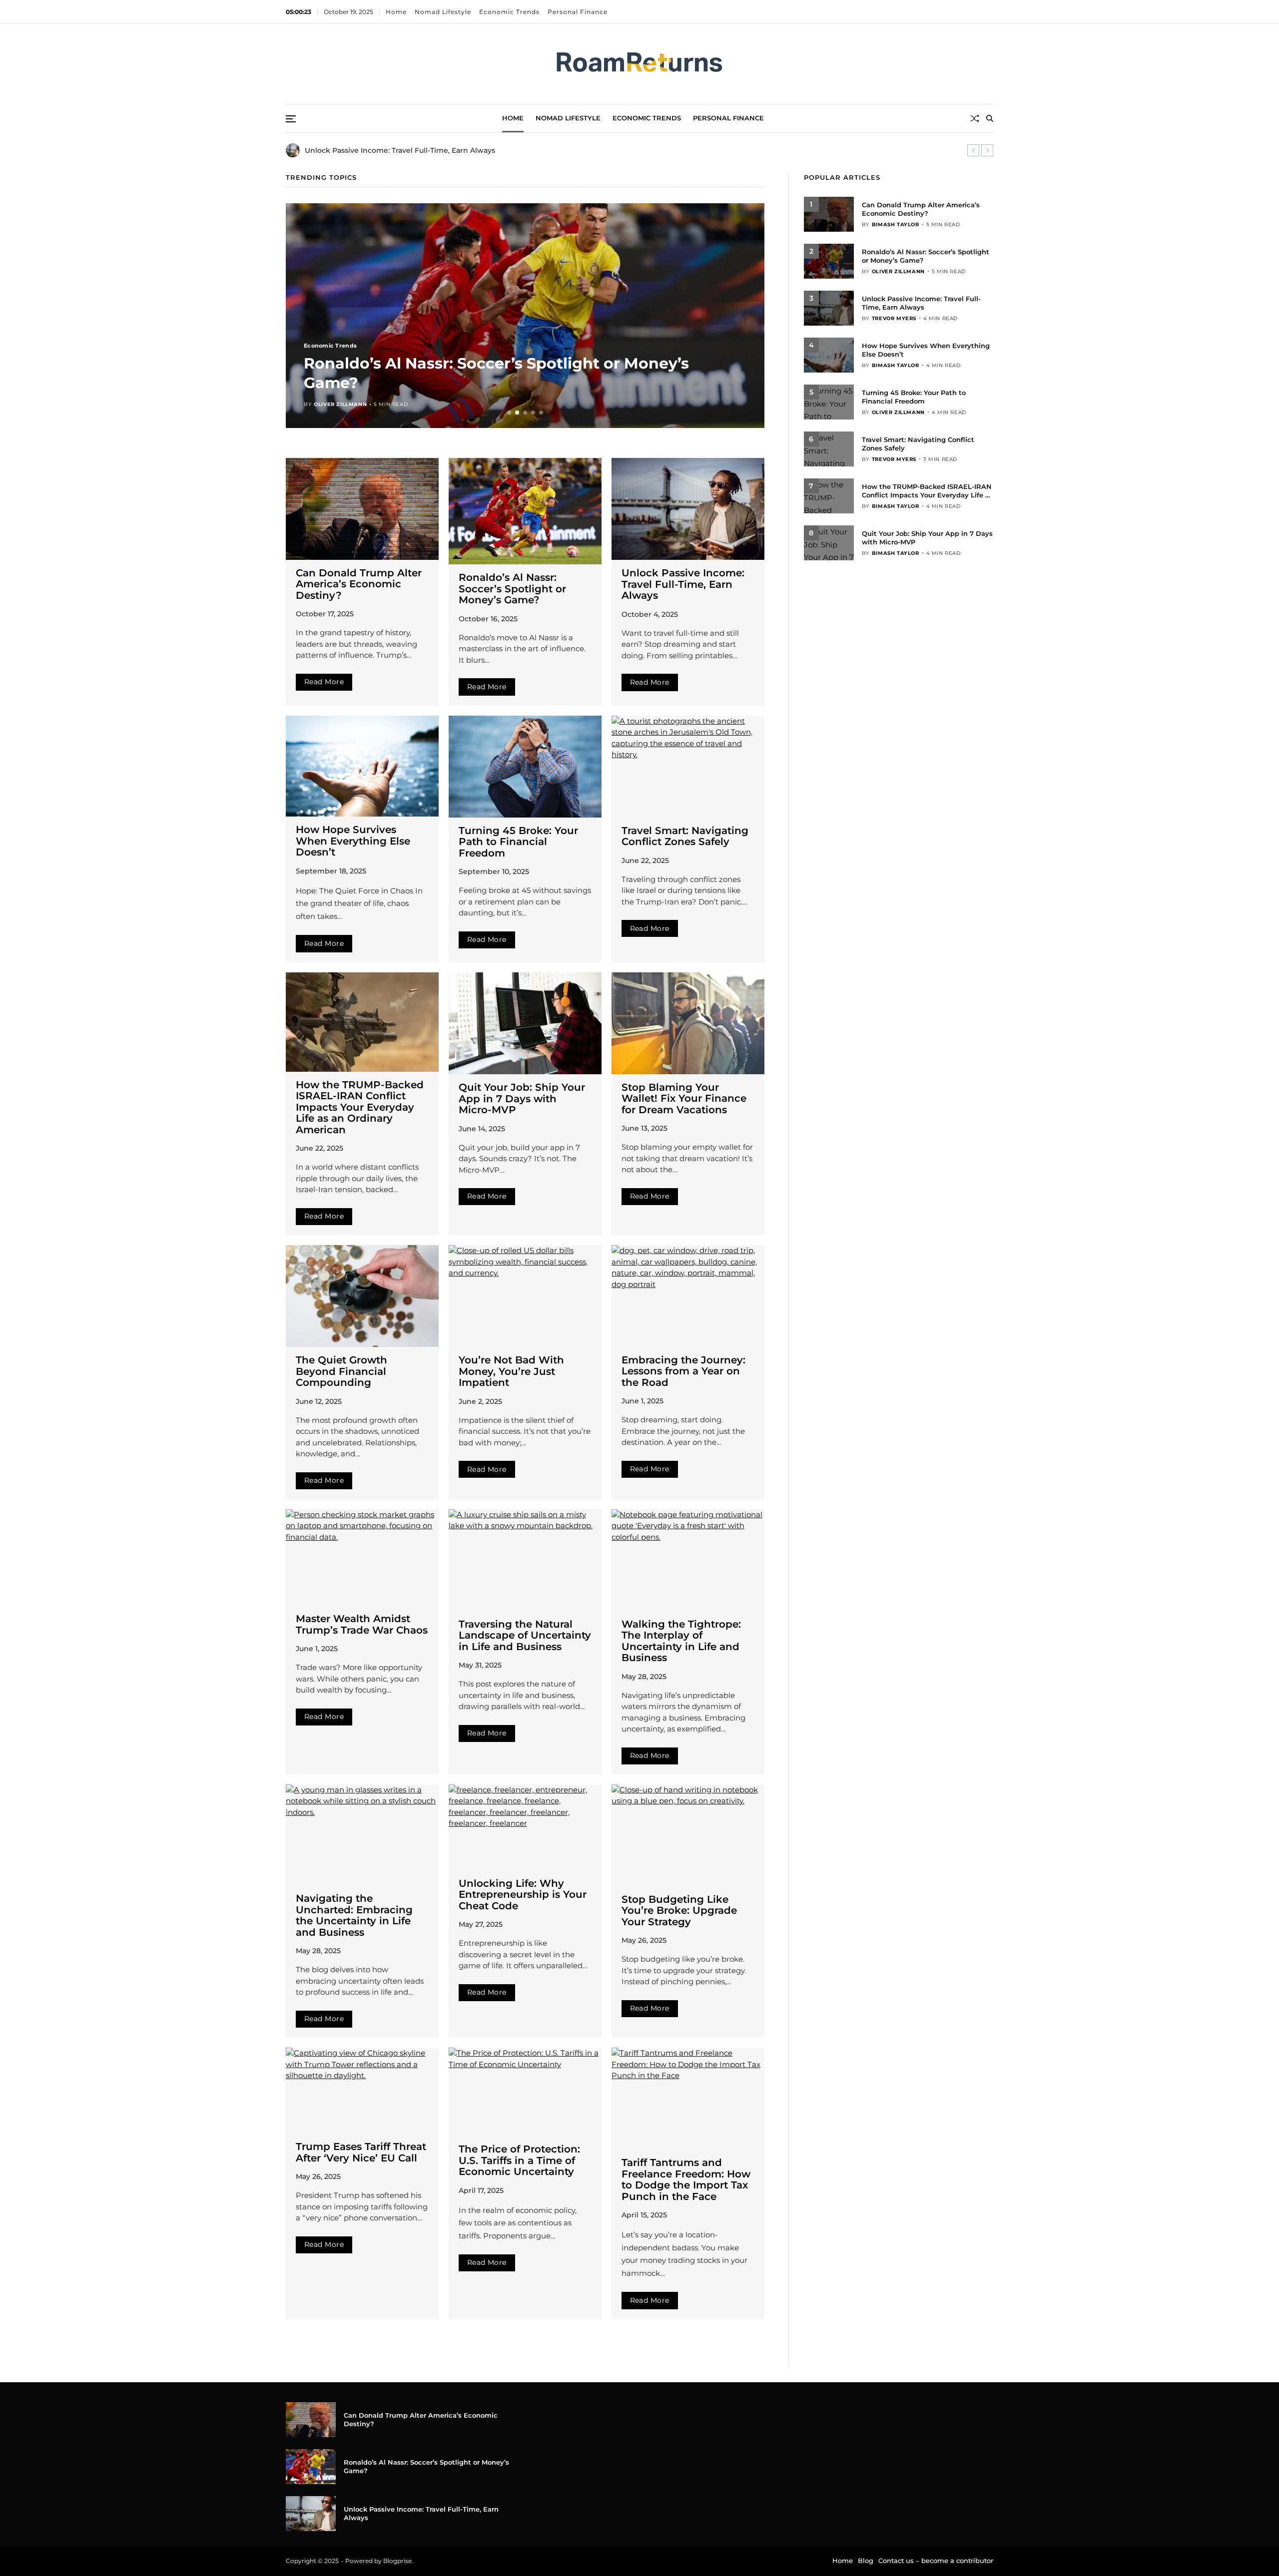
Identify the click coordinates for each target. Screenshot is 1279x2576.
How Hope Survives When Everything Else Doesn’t (353, 841)
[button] (973, 150)
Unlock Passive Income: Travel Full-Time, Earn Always (514, 383)
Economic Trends (510, 12)
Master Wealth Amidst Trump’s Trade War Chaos (362, 1624)
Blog (866, 2561)
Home (397, 12)
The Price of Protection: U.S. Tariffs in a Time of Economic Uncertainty (519, 2160)
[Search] (990, 118)
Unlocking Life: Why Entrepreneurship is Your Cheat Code (523, 1895)
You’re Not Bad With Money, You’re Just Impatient (511, 1371)
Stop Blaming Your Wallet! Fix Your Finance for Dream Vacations (684, 1098)
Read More (324, 682)
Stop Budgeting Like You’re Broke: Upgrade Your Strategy (679, 1911)
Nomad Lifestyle (443, 12)
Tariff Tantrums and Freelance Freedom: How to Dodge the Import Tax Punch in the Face (686, 2179)
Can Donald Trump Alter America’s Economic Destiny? (359, 584)
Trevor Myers (336, 404)
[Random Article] (975, 118)
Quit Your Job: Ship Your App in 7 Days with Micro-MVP (522, 1098)
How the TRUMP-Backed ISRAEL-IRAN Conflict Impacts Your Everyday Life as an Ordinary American (360, 1107)
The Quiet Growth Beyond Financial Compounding (341, 1371)
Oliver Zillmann (898, 271)
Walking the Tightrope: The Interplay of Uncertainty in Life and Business (681, 1641)
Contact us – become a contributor (936, 2561)
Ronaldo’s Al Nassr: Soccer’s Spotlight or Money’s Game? (512, 589)
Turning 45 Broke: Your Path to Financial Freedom (518, 842)
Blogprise (397, 2561)
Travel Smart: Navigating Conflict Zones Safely (685, 836)
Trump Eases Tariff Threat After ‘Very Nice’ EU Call (361, 2152)
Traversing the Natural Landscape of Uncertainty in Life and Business (525, 1635)
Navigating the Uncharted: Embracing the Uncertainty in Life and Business (354, 1915)
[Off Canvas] (291, 119)
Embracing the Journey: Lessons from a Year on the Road (683, 1371)
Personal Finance (578, 12)
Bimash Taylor (896, 224)
